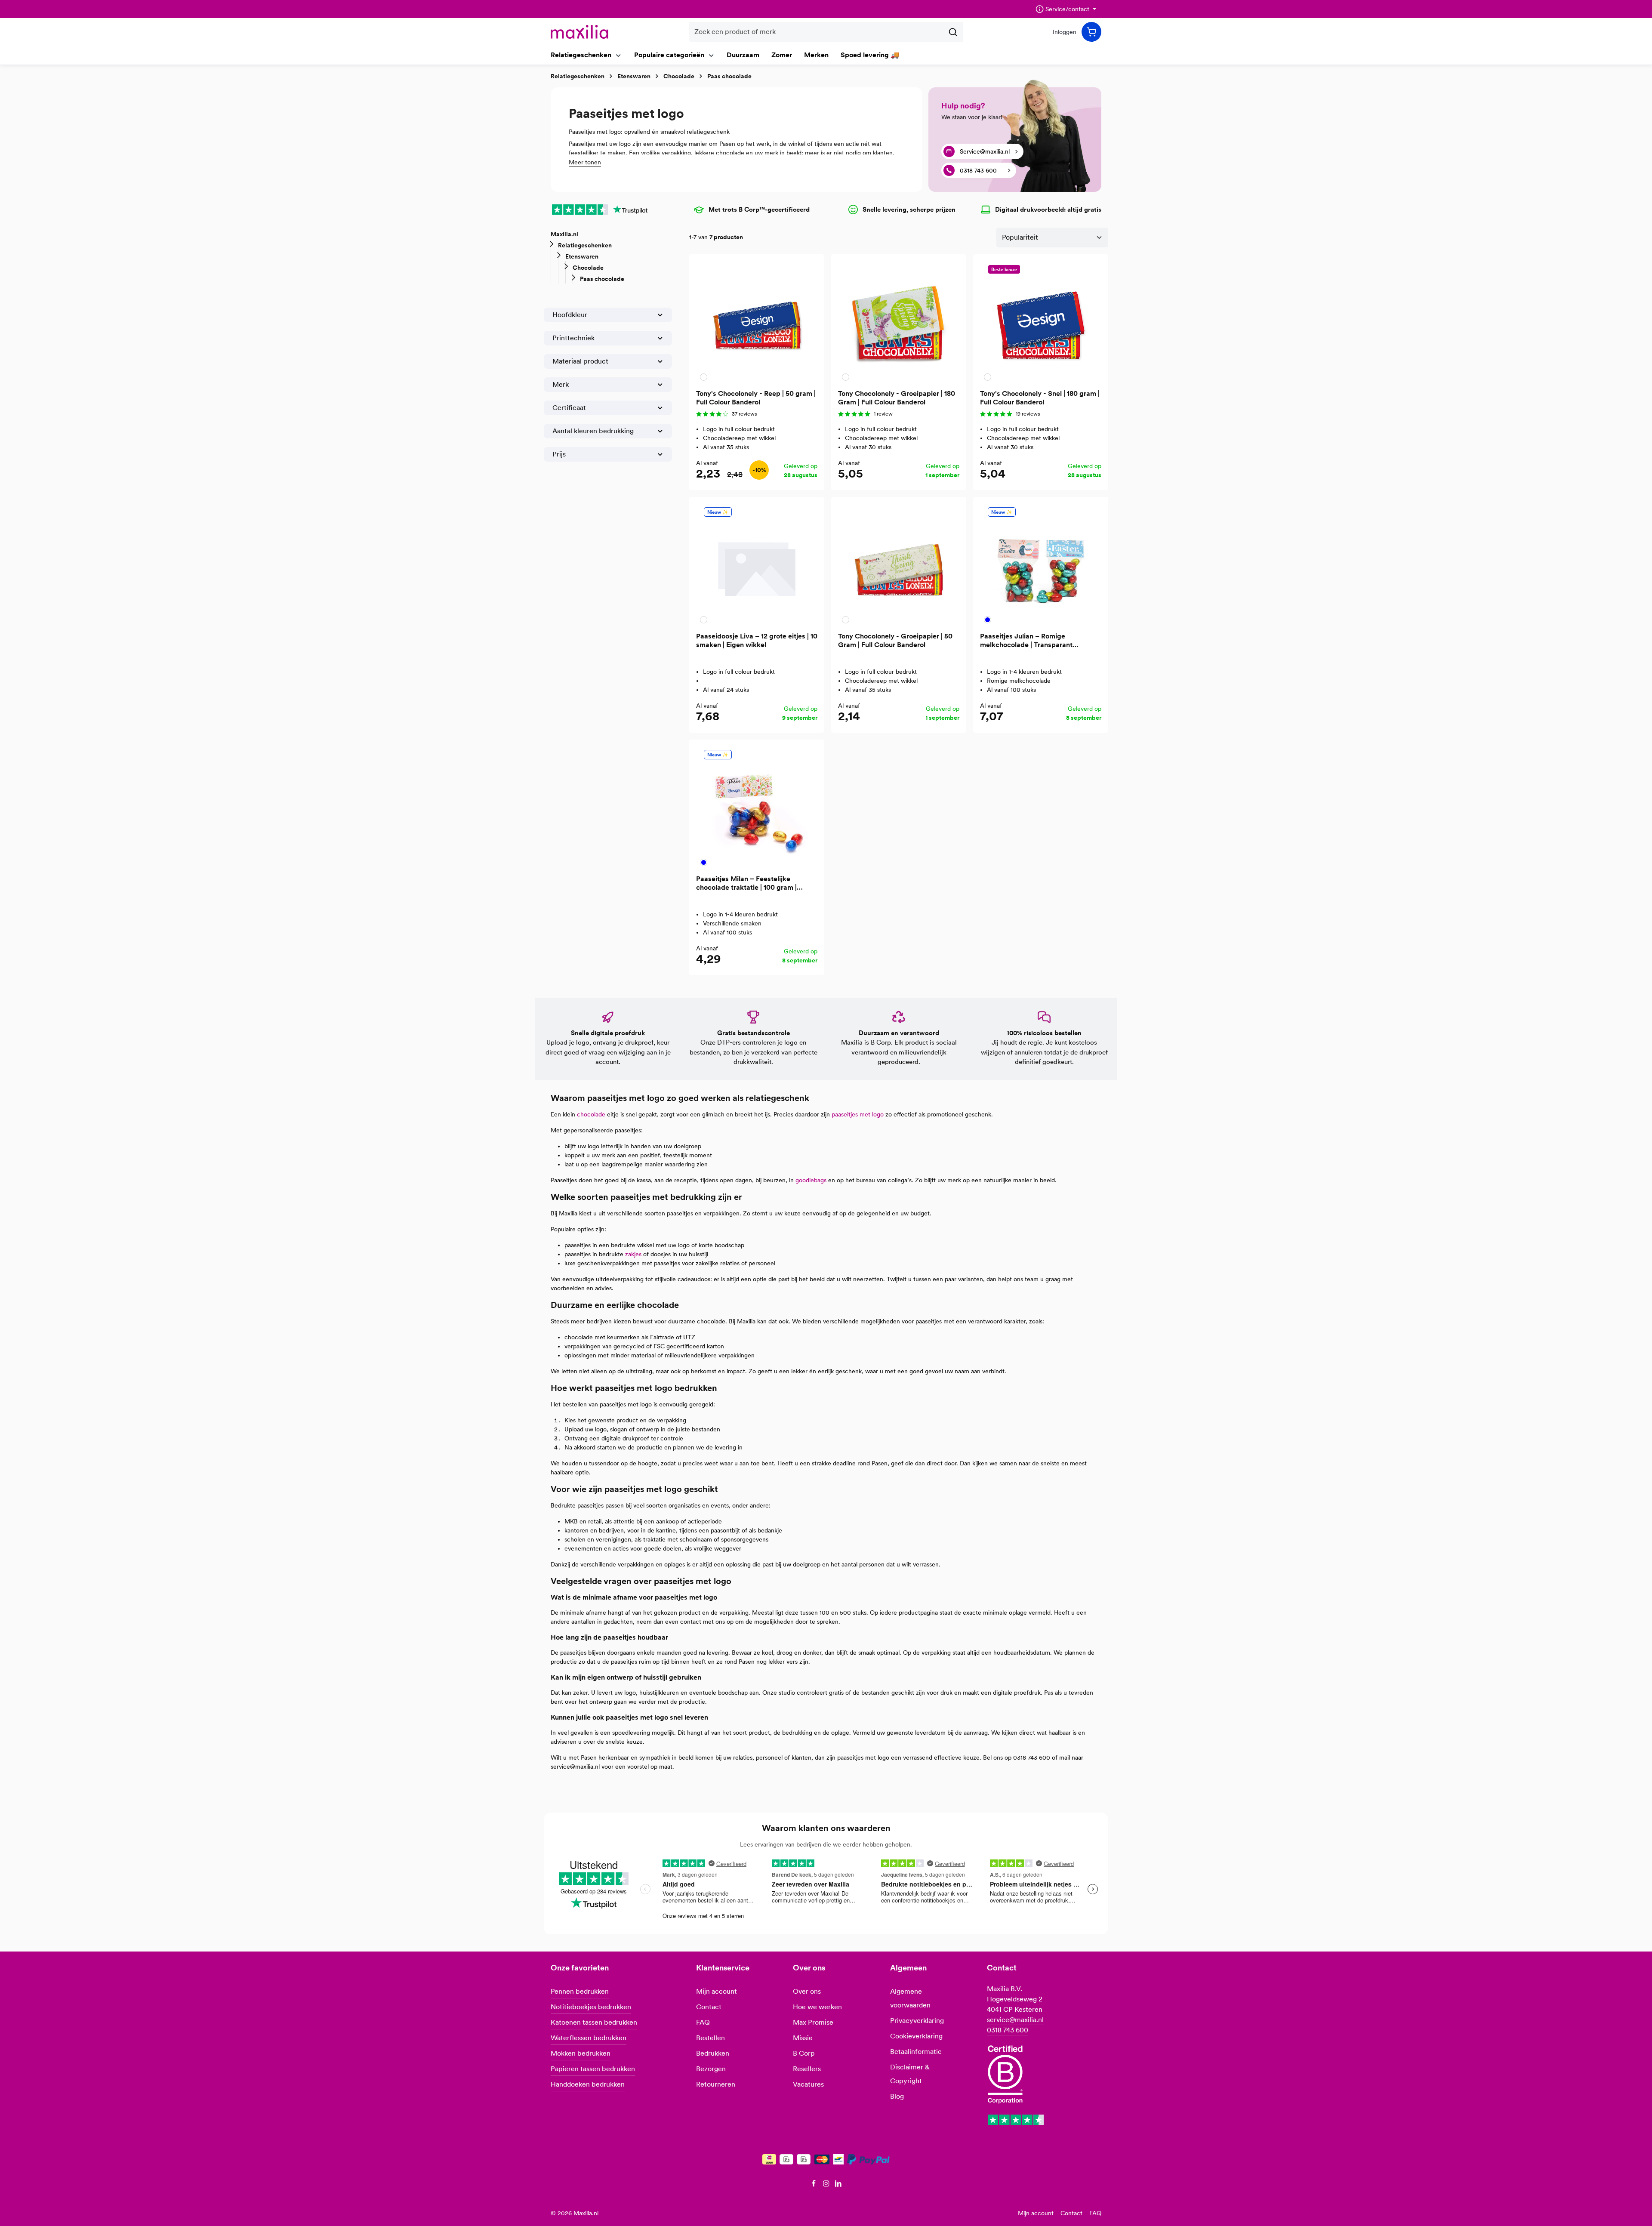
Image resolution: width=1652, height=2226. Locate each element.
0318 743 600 (1008, 2030)
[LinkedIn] (838, 2185)
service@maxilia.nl (1015, 2020)
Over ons (807, 1991)
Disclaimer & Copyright (910, 2074)
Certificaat (569, 408)
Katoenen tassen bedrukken (594, 2022)
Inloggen (1065, 32)
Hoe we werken (817, 2007)
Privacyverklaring (917, 2021)
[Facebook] (815, 2185)
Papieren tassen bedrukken (593, 2069)
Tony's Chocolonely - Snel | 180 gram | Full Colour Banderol (1040, 398)
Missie (803, 2038)
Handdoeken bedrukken (588, 2084)
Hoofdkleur (570, 315)
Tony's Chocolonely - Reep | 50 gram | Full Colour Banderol (756, 398)
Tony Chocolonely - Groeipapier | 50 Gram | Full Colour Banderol (895, 640)
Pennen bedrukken (580, 1991)
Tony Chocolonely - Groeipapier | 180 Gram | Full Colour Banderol (897, 398)
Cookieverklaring (916, 2036)
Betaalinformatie (916, 2052)
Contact (709, 2007)
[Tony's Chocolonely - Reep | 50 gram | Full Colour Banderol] (757, 322)
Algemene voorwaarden (910, 1998)
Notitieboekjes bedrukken (591, 2007)
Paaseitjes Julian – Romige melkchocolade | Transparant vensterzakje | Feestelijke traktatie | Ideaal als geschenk (1037, 641)
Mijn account (717, 1991)
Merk (561, 384)
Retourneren (716, 2084)
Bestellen (710, 2038)
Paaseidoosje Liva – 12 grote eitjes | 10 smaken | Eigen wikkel (757, 640)
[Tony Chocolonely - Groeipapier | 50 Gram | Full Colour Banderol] (899, 564)
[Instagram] (827, 2185)
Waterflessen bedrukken (589, 2038)
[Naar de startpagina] (579, 32)
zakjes (633, 1254)
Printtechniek (573, 338)
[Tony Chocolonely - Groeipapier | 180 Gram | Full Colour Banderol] (899, 322)
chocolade (591, 1114)
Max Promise (813, 2022)
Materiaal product (580, 361)
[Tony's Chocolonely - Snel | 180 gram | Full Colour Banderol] (1041, 322)
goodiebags (811, 1180)
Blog (897, 2096)
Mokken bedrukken (581, 2053)
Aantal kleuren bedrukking (593, 431)
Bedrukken (713, 2053)
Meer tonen (585, 162)
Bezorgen (711, 2069)
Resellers (807, 2069)
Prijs (559, 454)
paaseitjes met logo (858, 1114)
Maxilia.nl (564, 234)
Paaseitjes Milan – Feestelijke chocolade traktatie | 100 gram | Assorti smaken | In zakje (746, 883)
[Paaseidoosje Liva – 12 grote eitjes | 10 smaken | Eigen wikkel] (757, 564)
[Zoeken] (953, 32)
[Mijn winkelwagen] (1091, 32)
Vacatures (808, 2084)
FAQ (703, 2022)
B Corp (804, 2053)
